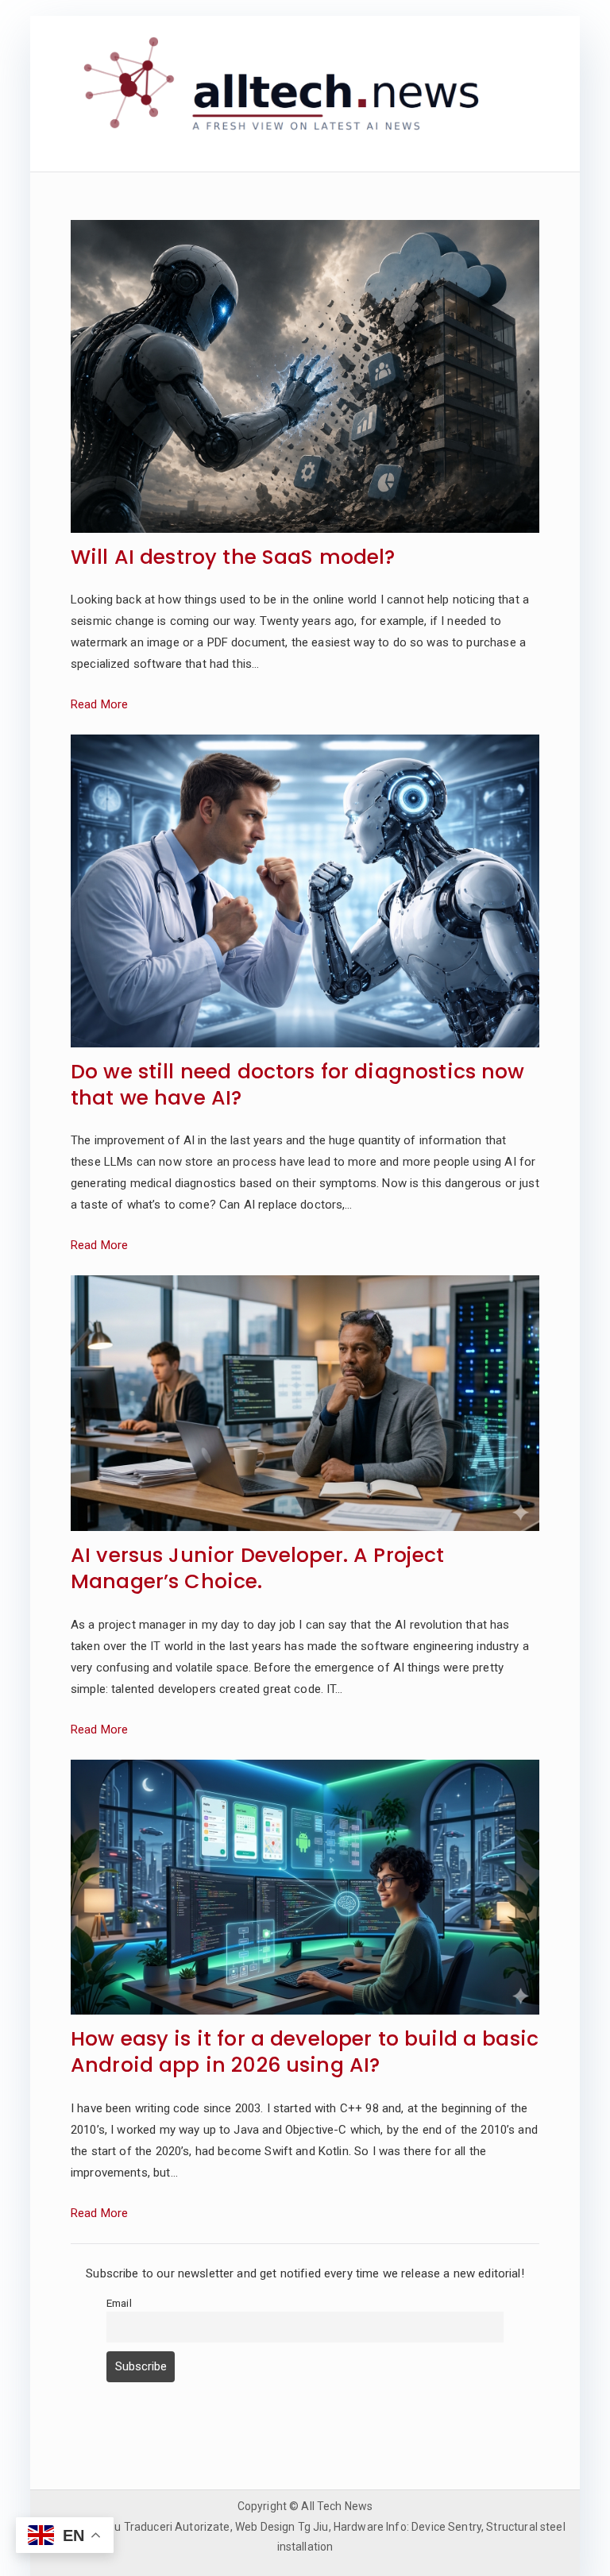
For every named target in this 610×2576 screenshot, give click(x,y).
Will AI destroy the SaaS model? (233, 558)
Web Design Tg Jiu (282, 2527)
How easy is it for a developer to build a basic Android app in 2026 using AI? (305, 2053)
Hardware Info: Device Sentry (407, 2527)
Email (119, 2303)
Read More (99, 704)
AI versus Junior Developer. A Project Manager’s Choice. (258, 1569)
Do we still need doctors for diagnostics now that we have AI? (298, 1086)
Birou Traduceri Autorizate (162, 2527)
